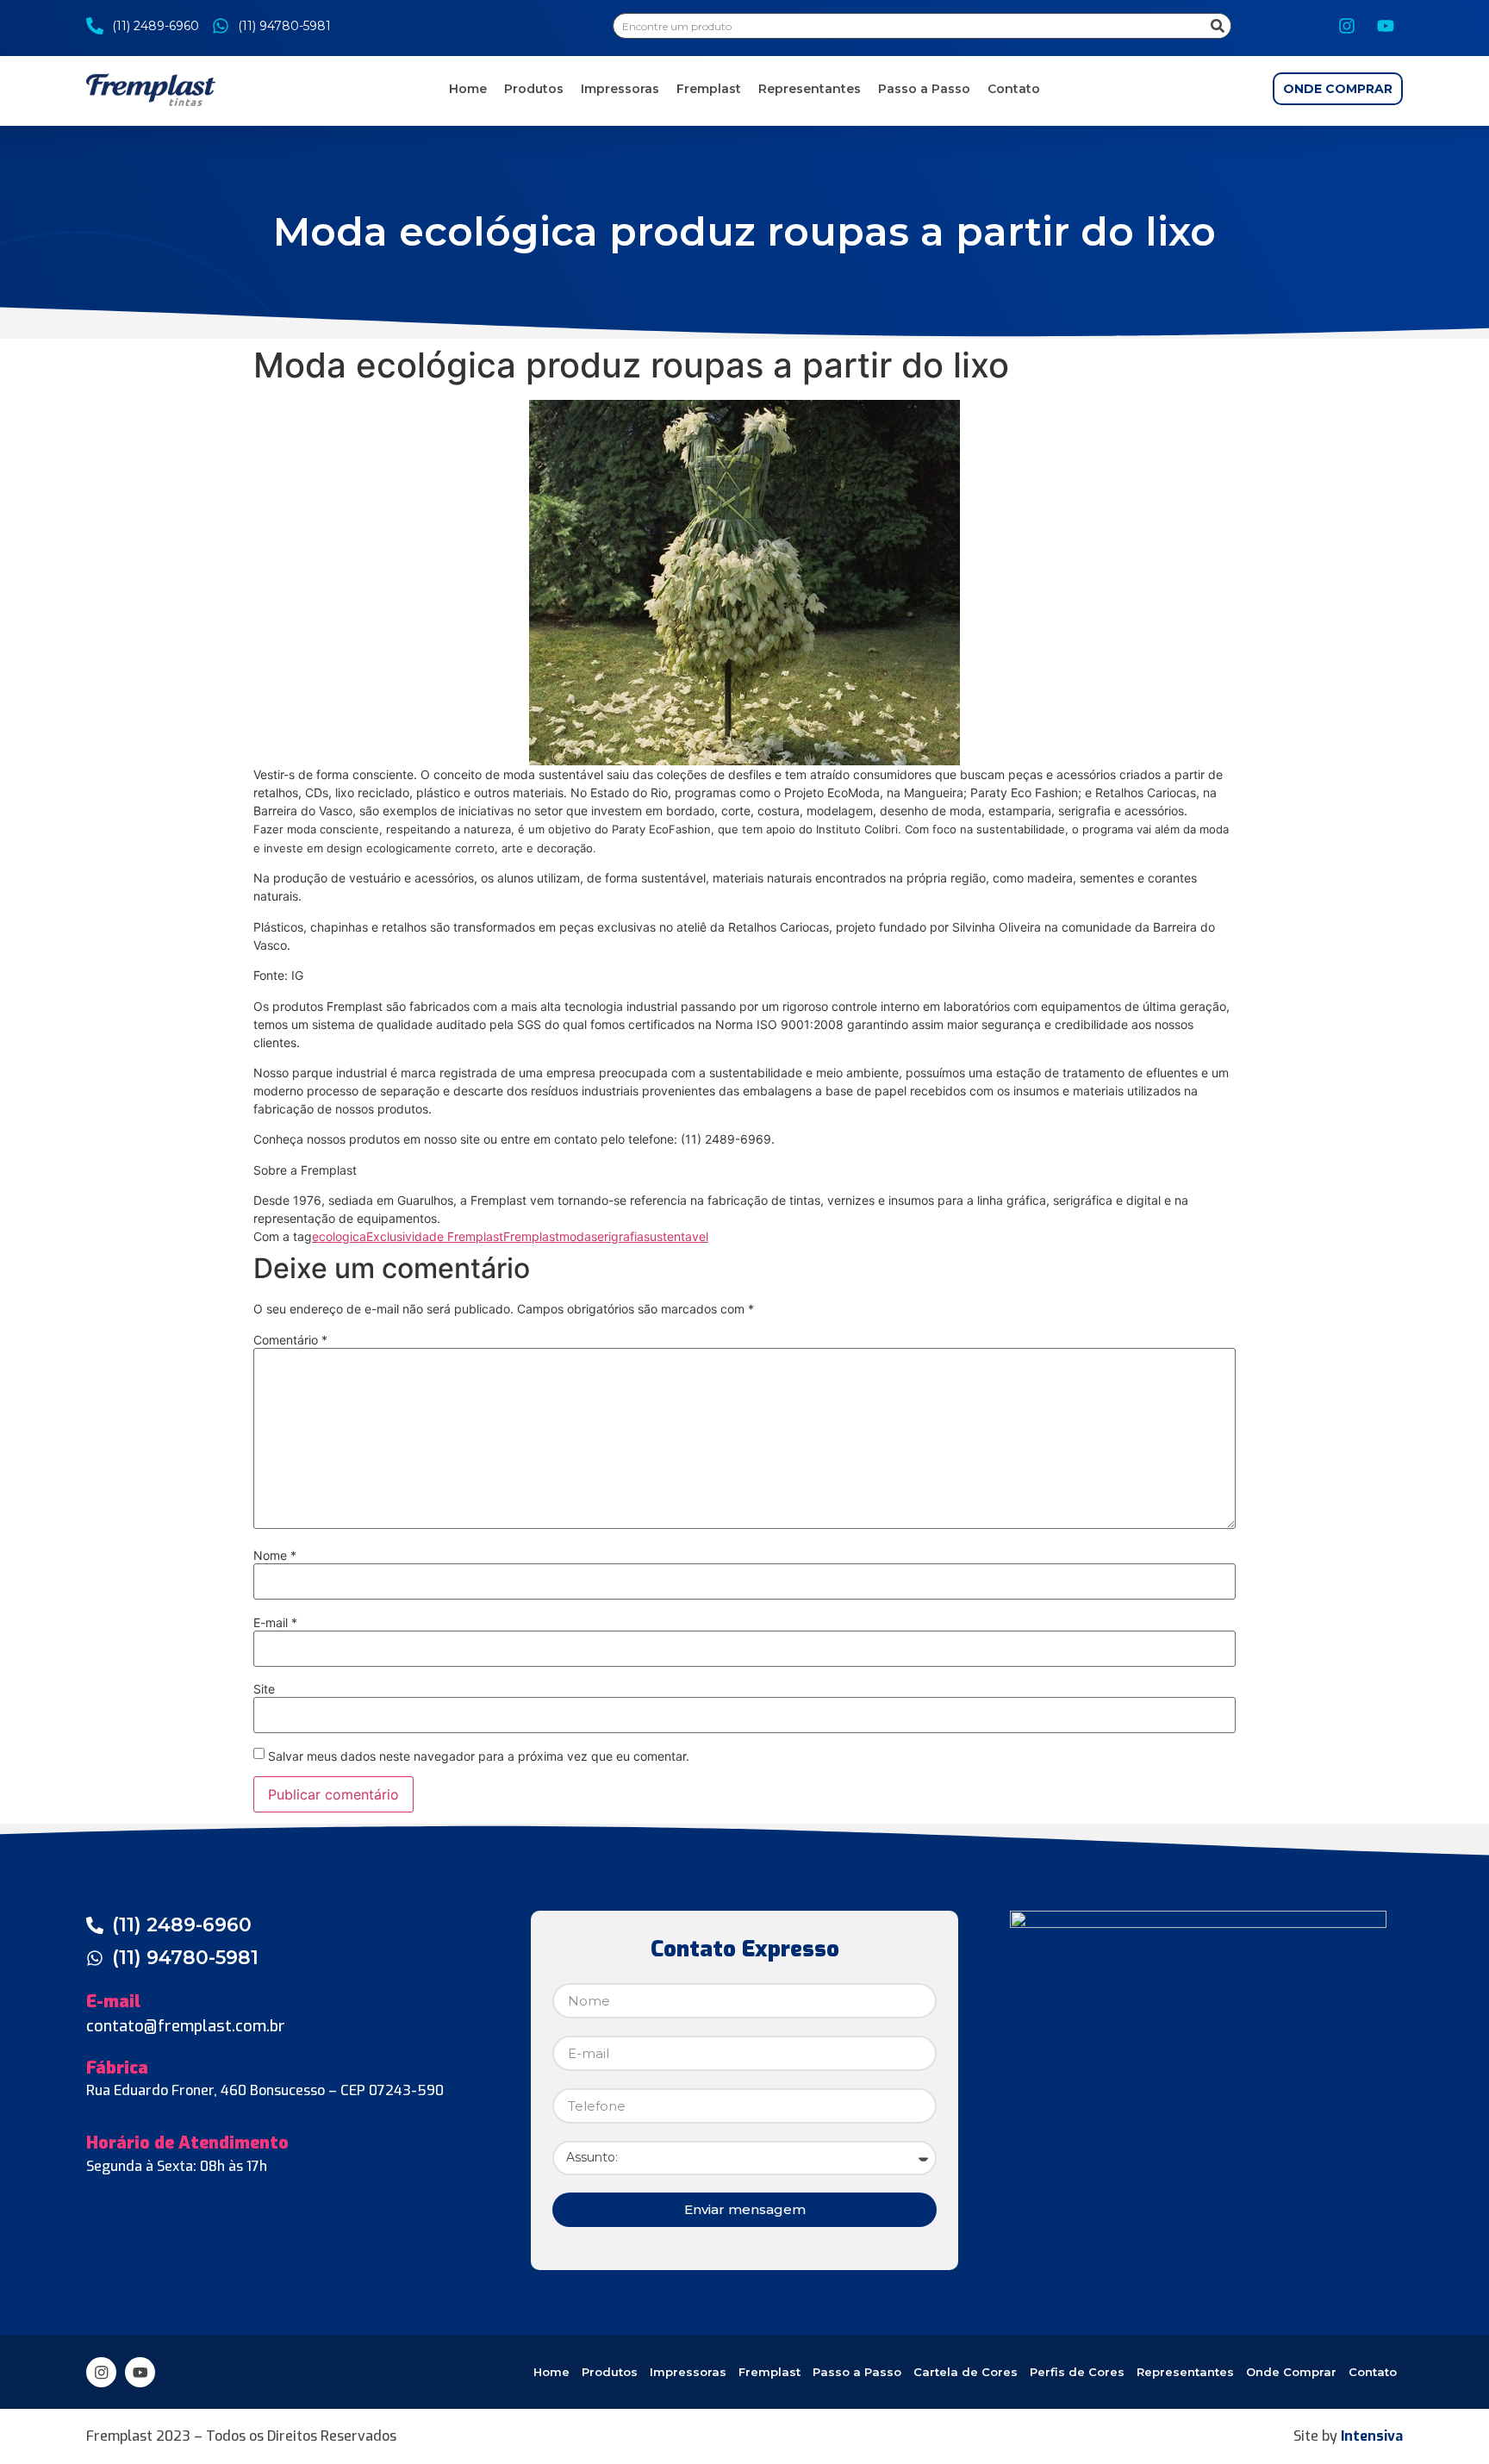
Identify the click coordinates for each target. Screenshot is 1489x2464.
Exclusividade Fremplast (435, 1236)
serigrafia (617, 1236)
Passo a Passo (924, 89)
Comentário (290, 1340)
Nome (275, 1556)
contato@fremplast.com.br (186, 2026)
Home (468, 89)
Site (264, 1689)
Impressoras (620, 89)
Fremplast (709, 89)
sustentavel (676, 1236)
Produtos (534, 89)
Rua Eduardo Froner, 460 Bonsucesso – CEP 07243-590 (265, 2090)
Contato (1014, 89)
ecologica (339, 1236)
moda (575, 1236)
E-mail (275, 1623)
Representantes (810, 89)
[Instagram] (1347, 26)
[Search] (1218, 26)
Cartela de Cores (966, 2372)
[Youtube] (1386, 26)
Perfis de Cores (1077, 2372)
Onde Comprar (1291, 2372)
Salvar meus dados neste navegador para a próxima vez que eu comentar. (479, 1756)
